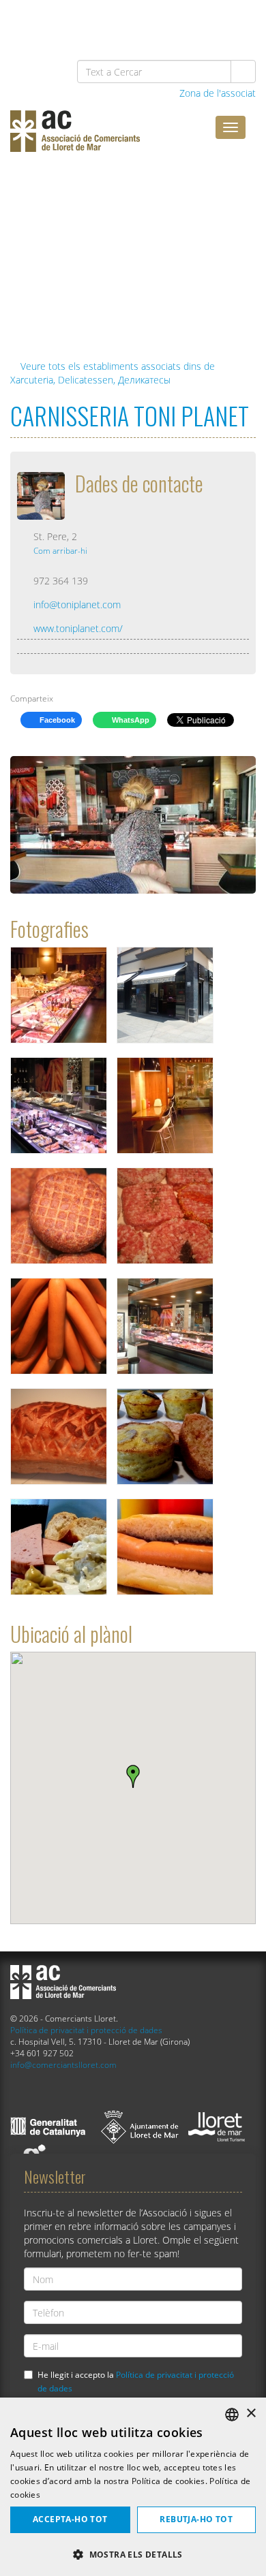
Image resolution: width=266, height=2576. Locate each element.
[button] (133, 2554)
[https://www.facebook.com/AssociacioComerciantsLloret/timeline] (99, 21)
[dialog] (133, 2487)
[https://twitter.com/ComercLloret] (135, 21)
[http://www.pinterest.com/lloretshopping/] (169, 21)
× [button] (251, 2414)
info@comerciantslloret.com (63, 2064)
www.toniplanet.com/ (78, 628)
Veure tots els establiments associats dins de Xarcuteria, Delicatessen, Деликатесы (113, 373)
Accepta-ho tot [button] (70, 2519)
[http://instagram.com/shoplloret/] (240, 21)
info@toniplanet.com (77, 604)
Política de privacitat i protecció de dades (86, 2030)
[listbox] (232, 2415)
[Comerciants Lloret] (113, 141)
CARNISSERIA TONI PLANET (130, 415)
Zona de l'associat (216, 93)
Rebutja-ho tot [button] (196, 2519)
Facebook (56, 720)
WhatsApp (130, 720)
